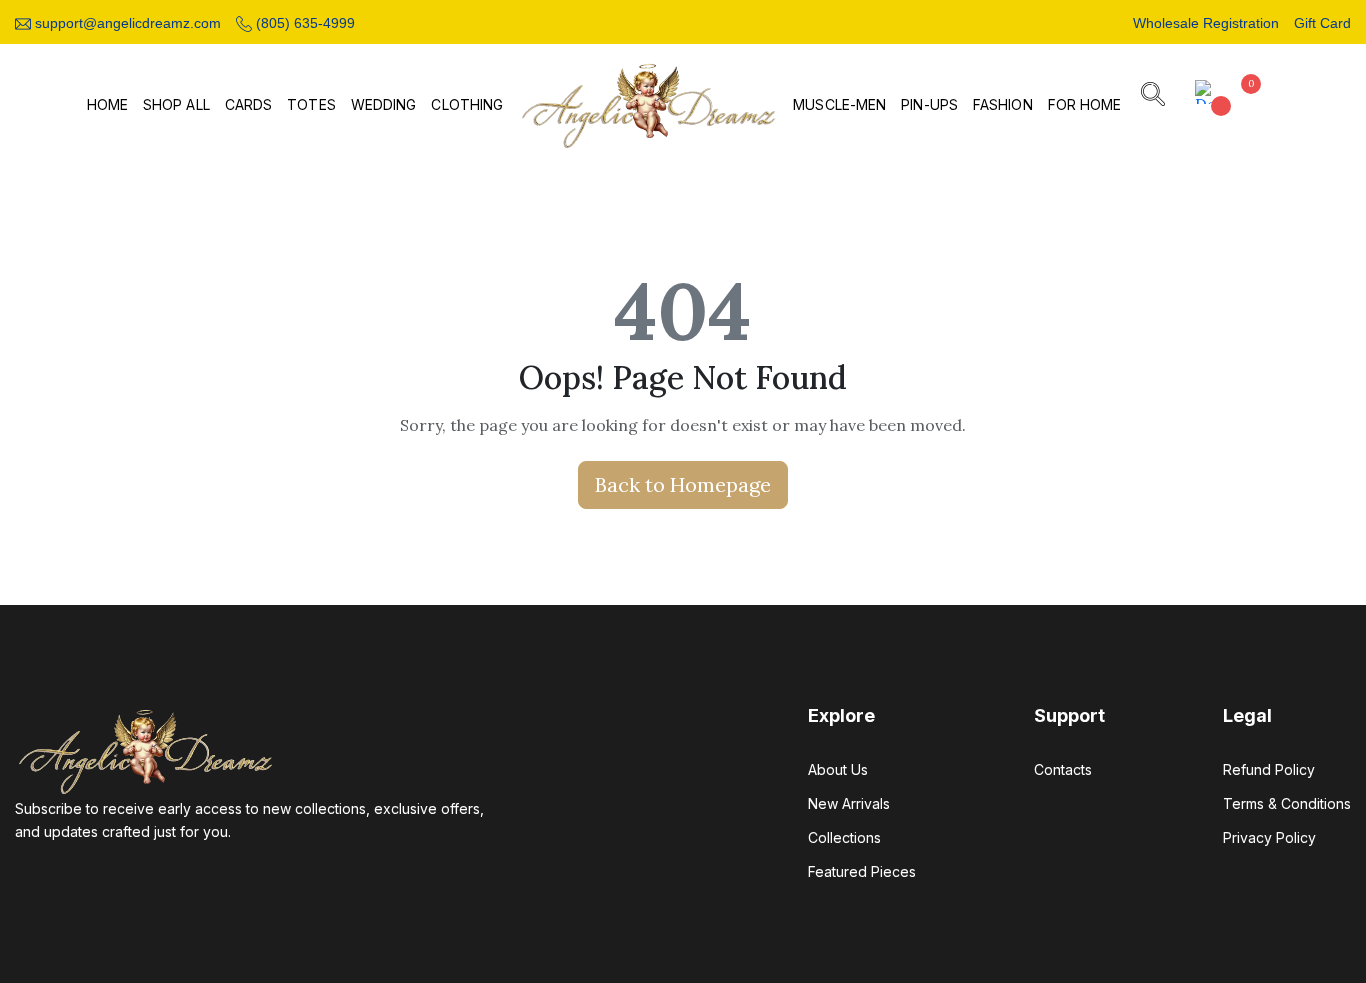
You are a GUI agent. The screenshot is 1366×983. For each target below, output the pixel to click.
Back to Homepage (683, 484)
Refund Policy (1269, 769)
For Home (1085, 105)
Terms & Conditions (1287, 803)
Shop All (176, 105)
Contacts (1063, 769)
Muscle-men (839, 105)
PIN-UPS (929, 105)
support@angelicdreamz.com (126, 23)
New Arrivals (849, 803)
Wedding (384, 105)
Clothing (467, 105)
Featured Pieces (862, 871)
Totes (311, 105)
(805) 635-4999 (303, 23)
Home (107, 105)
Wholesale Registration (1206, 23)
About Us (838, 769)
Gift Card (1322, 23)
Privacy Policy (1269, 837)
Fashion (1003, 105)
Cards (249, 105)
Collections (844, 837)
